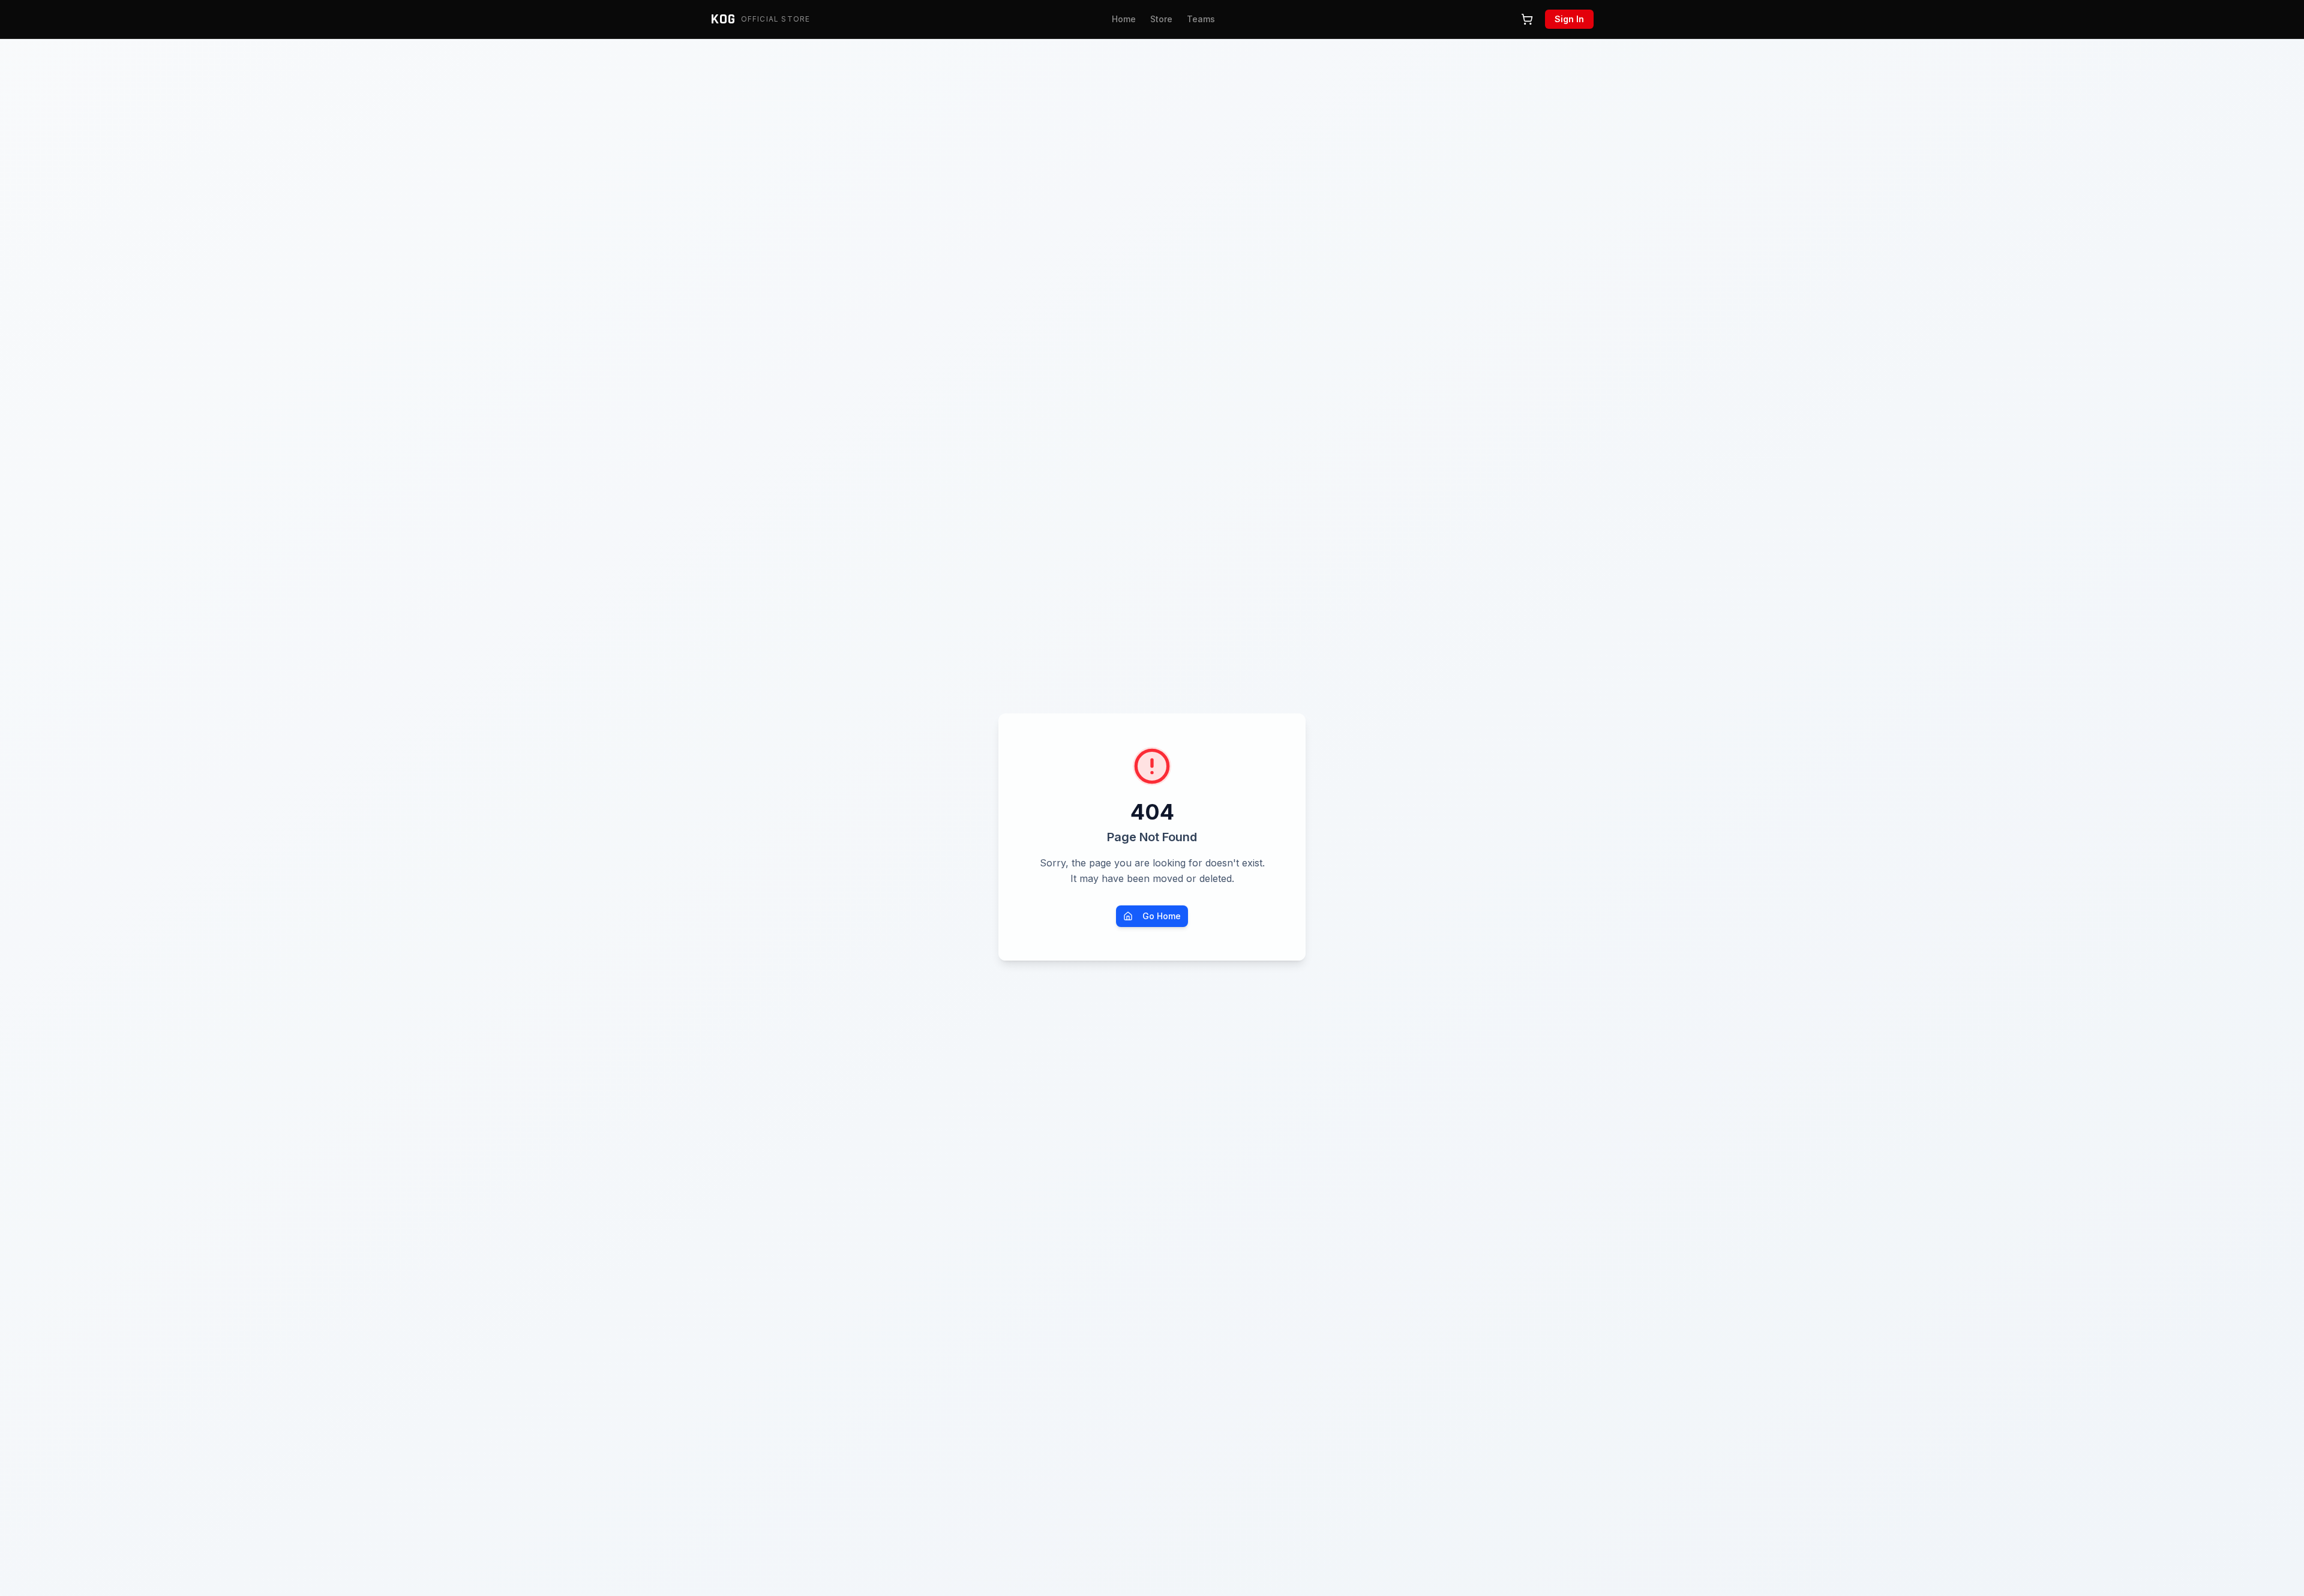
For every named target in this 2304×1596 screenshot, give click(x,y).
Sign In (1569, 19)
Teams (1201, 19)
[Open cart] (1527, 19)
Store (1161, 19)
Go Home (1162, 916)
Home (1124, 19)
